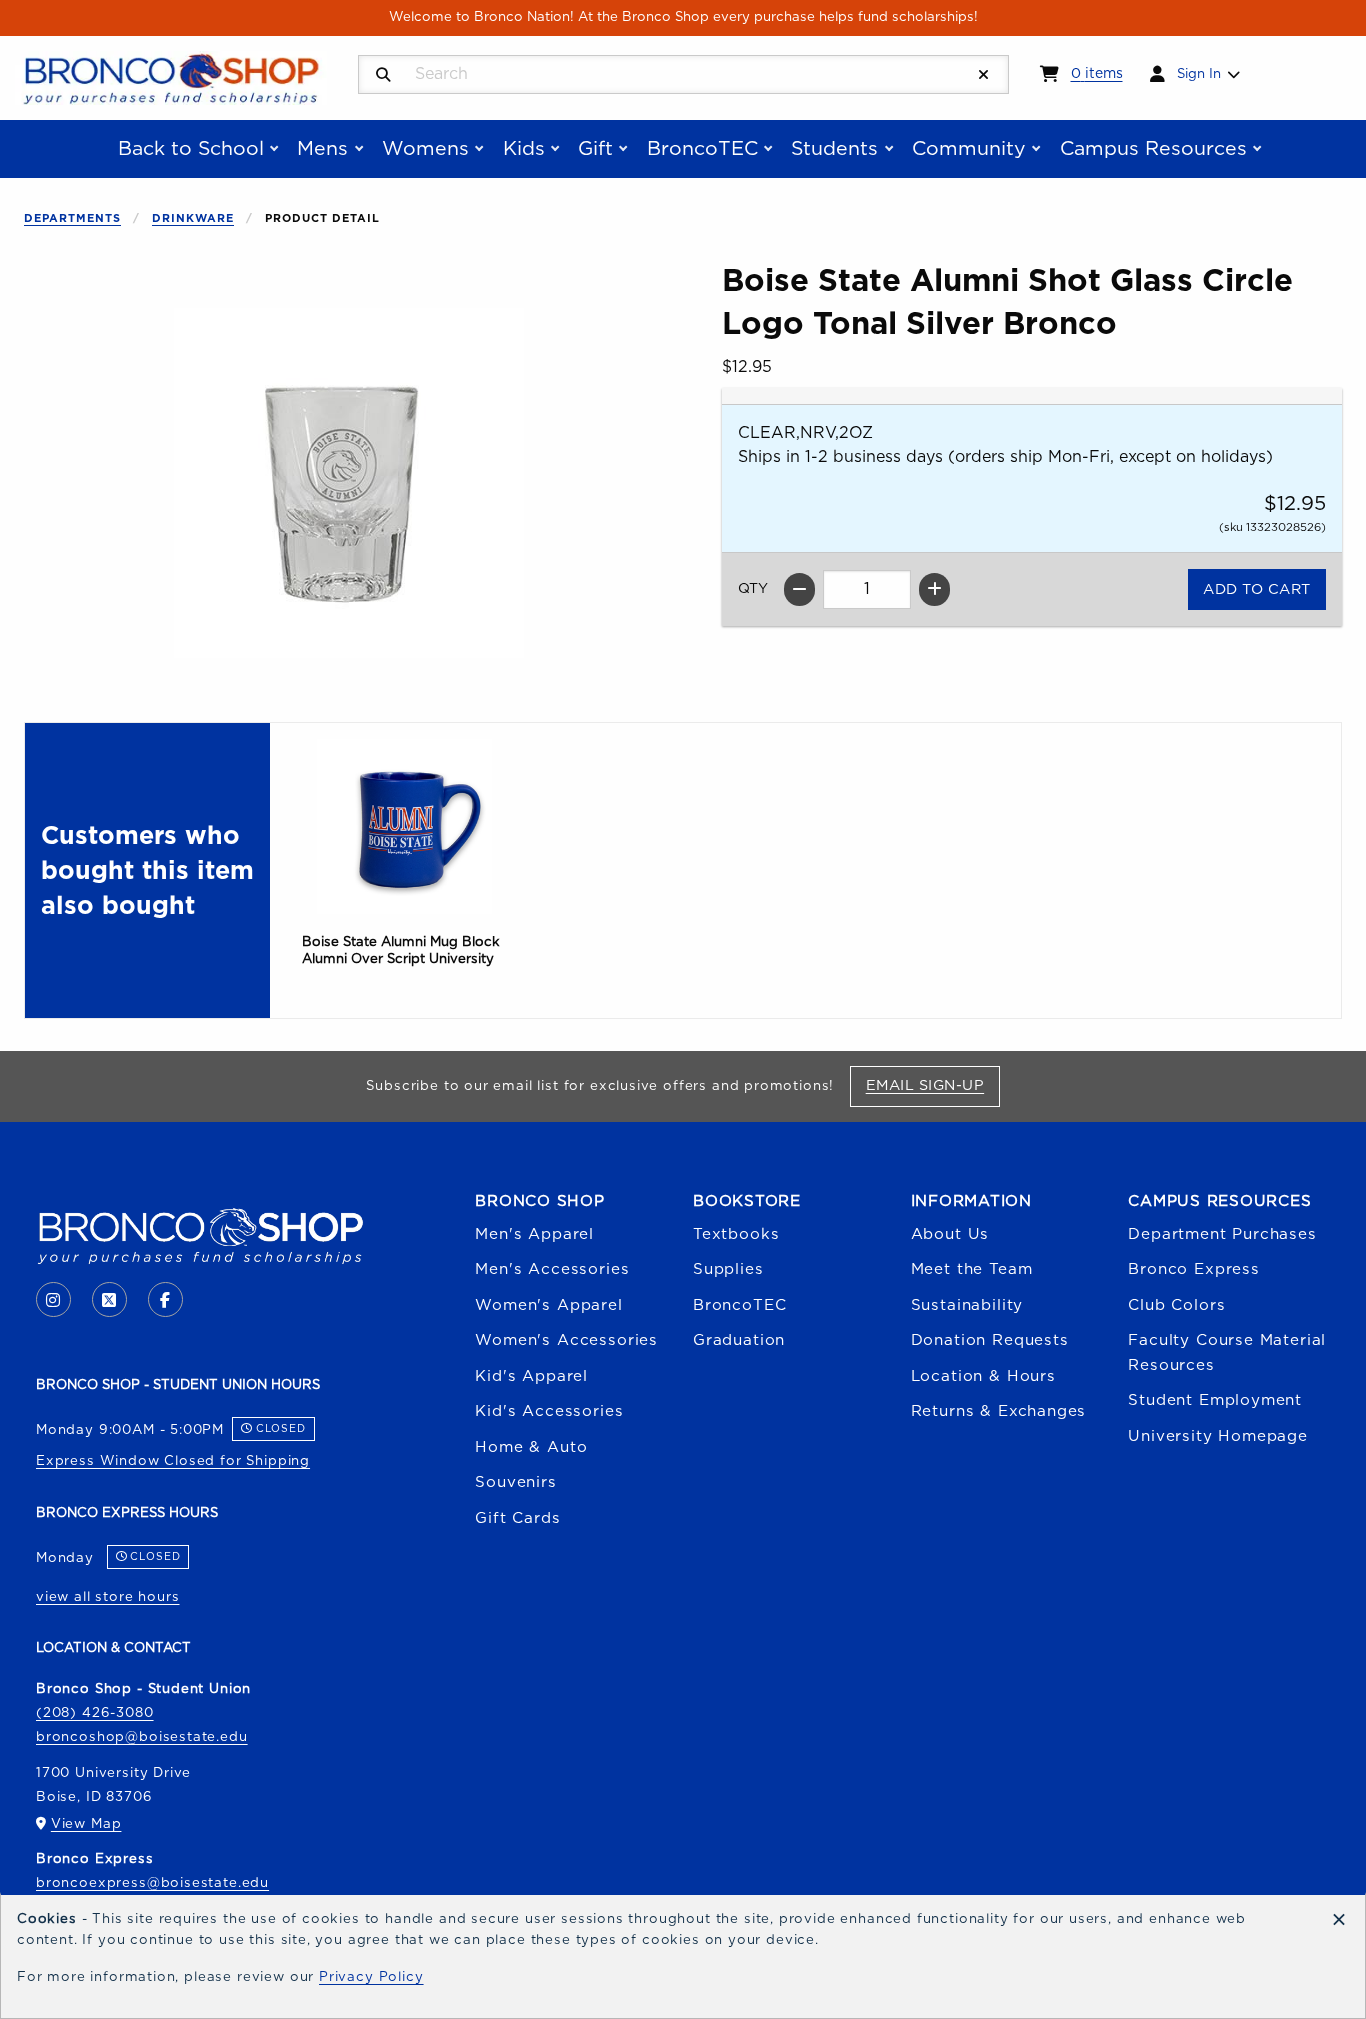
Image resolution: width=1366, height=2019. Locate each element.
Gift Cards (517, 1518)
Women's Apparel (548, 1305)
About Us (950, 1234)
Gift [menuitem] (595, 149)
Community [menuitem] (969, 149)
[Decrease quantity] (799, 589)
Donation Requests (990, 1340)
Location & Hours (983, 1376)
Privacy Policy (371, 1977)
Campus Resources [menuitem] (1153, 149)
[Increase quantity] (934, 589)
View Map (86, 1824)
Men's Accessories (552, 1269)
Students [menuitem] (834, 149)
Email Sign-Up (932, 1085)
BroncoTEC (739, 1305)
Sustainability (967, 1305)
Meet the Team (972, 1269)
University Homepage (1218, 1436)
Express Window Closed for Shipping (173, 1461)
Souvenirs (515, 1482)
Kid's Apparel (531, 1376)
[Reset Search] (984, 75)
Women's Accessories (566, 1340)
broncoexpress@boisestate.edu (152, 1883)
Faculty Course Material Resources (1227, 1352)
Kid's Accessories (549, 1411)
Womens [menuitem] (425, 149)
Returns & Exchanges (999, 1411)
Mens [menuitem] (322, 149)
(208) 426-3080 (95, 1713)
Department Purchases (1222, 1234)
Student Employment (1215, 1400)
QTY (753, 589)
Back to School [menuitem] (191, 149)
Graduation (739, 1340)
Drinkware (193, 218)
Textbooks (736, 1234)
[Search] (383, 75)
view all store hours (108, 1597)
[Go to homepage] (171, 77)
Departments (72, 218)
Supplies (728, 1269)
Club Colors (1176, 1305)
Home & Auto (531, 1447)
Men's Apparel (534, 1234)
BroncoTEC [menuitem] (702, 149)
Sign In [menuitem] (1199, 74)
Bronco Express (1194, 1269)
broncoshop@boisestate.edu (142, 1737)
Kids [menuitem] (524, 149)
